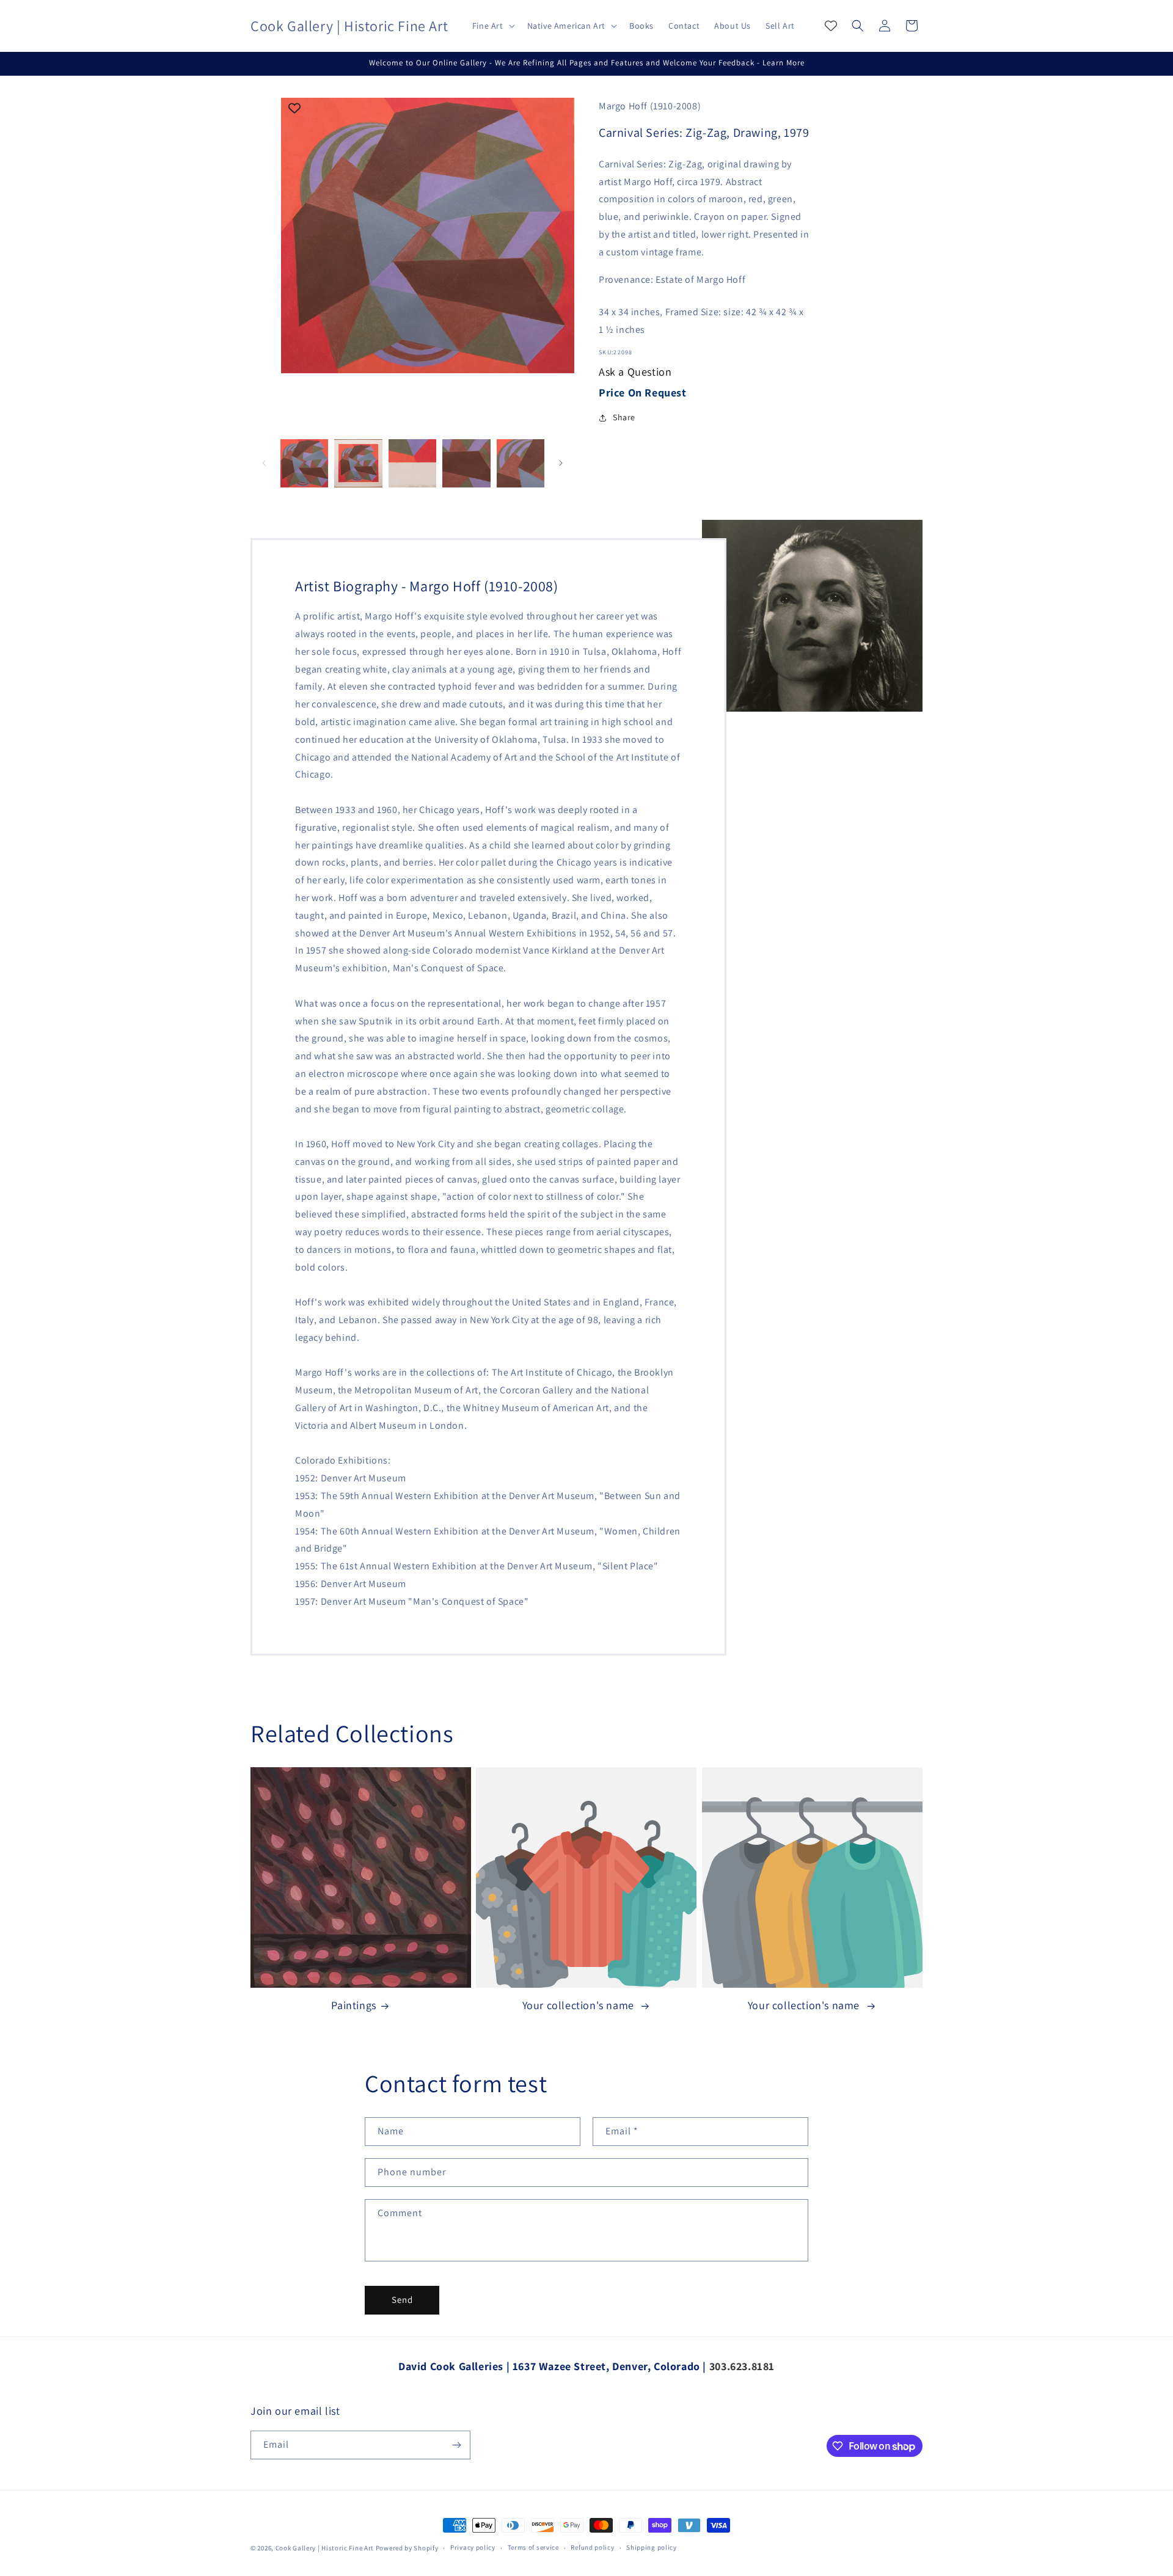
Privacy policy (473, 2547)
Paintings (353, 2005)
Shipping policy (652, 2547)
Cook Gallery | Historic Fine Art (325, 2548)
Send (402, 2300)
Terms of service (533, 2547)
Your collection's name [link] (580, 2005)
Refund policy (592, 2547)
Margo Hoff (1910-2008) (650, 106)
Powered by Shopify (407, 2548)
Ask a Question (635, 372)
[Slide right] (561, 463)
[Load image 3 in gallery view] (412, 463)
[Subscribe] (456, 2445)
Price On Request (643, 392)
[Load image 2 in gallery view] (358, 463)
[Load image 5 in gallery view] (521, 463)
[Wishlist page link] (831, 26)
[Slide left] (264, 463)
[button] (492, 26)
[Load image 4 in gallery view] (466, 463)
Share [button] (624, 417)
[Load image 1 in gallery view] (304, 463)
